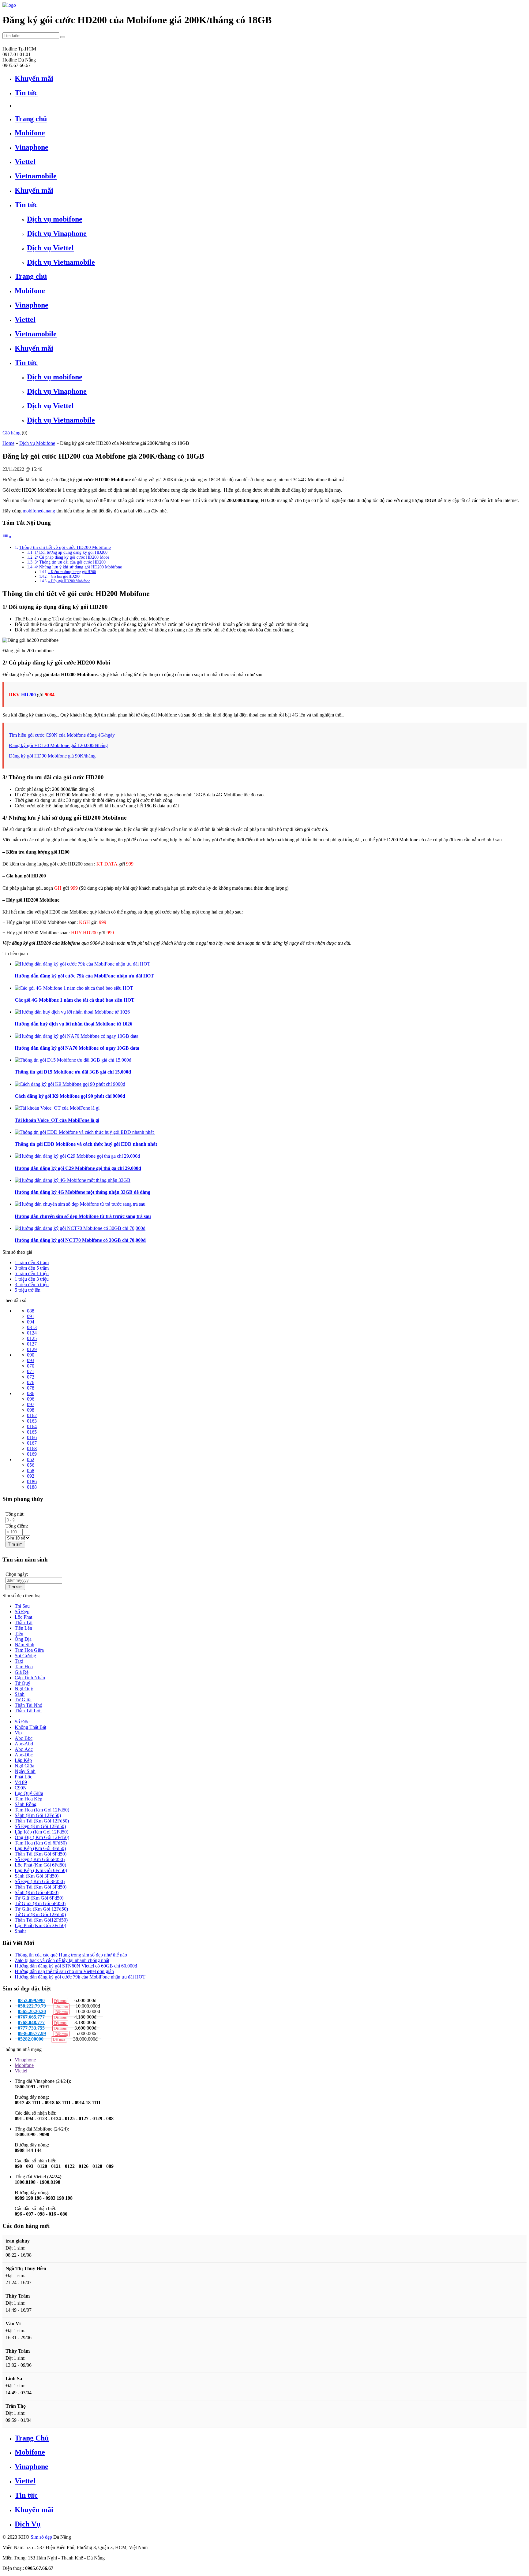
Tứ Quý (23, 1683)
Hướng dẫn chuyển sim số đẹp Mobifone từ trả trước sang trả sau (83, 1216)
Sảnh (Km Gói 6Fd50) (37, 1892)
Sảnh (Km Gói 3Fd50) (37, 1876)
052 (31, 1459)
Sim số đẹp (41, 2537)
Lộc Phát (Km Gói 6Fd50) (40, 1865)
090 (31, 1355)
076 (31, 1382)
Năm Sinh (24, 1645)
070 (31, 1366)
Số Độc (22, 1722)
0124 (32, 1333)
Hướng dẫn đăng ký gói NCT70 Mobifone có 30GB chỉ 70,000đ (80, 1240)
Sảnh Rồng (26, 1804)
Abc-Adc (24, 1749)
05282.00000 (31, 2039)
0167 (32, 1443)
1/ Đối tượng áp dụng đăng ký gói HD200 (71, 552)
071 (31, 1371)
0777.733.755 (31, 2028)
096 (31, 1399)
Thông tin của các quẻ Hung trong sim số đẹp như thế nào (71, 1955)
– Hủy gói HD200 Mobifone (69, 581)
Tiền (19, 1634)
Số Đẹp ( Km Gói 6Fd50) (40, 1859)
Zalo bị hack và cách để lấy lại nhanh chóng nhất (62, 1960)
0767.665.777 (31, 2017)
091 (31, 1316)
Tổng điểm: (17, 1526)
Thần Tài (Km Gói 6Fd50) (41, 1854)
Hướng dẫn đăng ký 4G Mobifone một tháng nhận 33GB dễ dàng (83, 1192)
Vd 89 (21, 1782)
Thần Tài (24, 1623)
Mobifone (24, 2065)
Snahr (20, 1931)
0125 (32, 1338)
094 (31, 1322)
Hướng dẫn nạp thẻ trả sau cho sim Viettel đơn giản (64, 1971)
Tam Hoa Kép (28, 1799)
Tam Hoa (24, 1667)
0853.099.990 (31, 2000)
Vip (18, 1733)
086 (31, 1393)
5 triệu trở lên (28, 1290)
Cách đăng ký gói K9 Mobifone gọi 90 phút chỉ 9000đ (70, 1096)
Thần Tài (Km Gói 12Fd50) (42, 1821)
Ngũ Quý (24, 1689)
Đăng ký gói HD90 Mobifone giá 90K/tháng (52, 756)
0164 (32, 1426)
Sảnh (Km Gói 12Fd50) (38, 1815)
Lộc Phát (23, 1617)
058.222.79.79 (32, 2006)
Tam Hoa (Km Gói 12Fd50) (42, 1810)
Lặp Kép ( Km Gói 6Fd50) (41, 1870)
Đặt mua (59, 2039)
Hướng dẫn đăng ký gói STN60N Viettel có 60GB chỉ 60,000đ (76, 1966)
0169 (32, 1454)
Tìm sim (15, 1544)
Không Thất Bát (30, 1727)
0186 (32, 1482)
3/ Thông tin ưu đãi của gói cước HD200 (70, 562)
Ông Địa (23, 1639)
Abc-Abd (24, 1744)
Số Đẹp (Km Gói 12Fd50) (40, 1826)
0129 (32, 1349)
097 (31, 1404)
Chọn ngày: (17, 1574)
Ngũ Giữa (24, 1766)
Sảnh (20, 1694)
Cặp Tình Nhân (30, 1678)
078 (31, 1388)
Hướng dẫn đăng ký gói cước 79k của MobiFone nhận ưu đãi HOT (84, 976)
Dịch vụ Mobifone (37, 443)
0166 (32, 1437)
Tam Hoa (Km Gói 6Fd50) (41, 1843)
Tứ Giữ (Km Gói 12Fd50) (40, 1914)
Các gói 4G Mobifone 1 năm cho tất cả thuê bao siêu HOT (75, 1000)
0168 (32, 1448)
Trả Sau (22, 1606)
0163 (32, 1421)
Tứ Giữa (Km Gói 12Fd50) (41, 1909)
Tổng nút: (15, 1514)
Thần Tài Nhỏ (28, 1705)
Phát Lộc (23, 1777)
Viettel (21, 2071)
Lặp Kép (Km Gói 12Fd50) (41, 1832)
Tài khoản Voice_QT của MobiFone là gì (57, 1120)
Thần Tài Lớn (28, 1711)
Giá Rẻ (22, 1672)
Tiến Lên (23, 1628)
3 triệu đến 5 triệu (32, 1284)
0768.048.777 (31, 2022)
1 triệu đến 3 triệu (32, 1279)
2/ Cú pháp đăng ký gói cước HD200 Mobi (72, 557)
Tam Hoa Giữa (29, 1650)
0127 (32, 1344)
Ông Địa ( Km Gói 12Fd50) (42, 1837)
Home (8, 443)
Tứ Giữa (23, 1700)
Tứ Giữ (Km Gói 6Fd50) (39, 1898)
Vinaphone (25, 2060)
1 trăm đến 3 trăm (32, 1262)
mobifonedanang (39, 511)
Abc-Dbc (24, 1755)
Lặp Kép (23, 1760)
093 (31, 1360)
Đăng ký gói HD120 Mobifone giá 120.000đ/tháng (58, 745)
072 (31, 1377)
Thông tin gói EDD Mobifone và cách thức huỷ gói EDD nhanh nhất (86, 1144)
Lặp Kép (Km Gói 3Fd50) (40, 1848)
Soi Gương (25, 1656)
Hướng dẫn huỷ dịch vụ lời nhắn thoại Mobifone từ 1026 (73, 1024)
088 (31, 1311)
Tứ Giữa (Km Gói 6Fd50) (40, 1903)
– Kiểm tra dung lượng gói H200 (72, 572)
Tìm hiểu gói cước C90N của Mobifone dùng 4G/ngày (62, 735)
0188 (32, 1487)
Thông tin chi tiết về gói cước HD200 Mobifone (65, 547)
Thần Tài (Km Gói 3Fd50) (41, 1887)
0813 (32, 1327)
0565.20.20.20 (32, 2011)
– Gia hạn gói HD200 (64, 576)
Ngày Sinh (25, 1771)
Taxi (19, 1661)
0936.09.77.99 (32, 2033)
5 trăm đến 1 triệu (32, 1273)
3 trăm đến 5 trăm (32, 1268)
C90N (21, 1788)
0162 (32, 1415)
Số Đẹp (22, 1612)
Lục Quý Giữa (29, 1793)
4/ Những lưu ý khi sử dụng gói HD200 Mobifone (78, 567)
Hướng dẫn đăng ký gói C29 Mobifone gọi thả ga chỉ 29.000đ (78, 1168)
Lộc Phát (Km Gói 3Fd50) (40, 1925)
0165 (32, 1432)
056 (31, 1465)
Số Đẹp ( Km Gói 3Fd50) (40, 1881)
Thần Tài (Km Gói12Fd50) (41, 1920)
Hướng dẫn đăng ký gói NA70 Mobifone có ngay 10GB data (77, 1048)
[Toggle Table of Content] (7, 537)
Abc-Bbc (24, 1738)
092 (31, 1476)
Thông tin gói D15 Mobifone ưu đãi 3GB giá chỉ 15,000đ (73, 1072)
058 (31, 1470)
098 (31, 1410)
